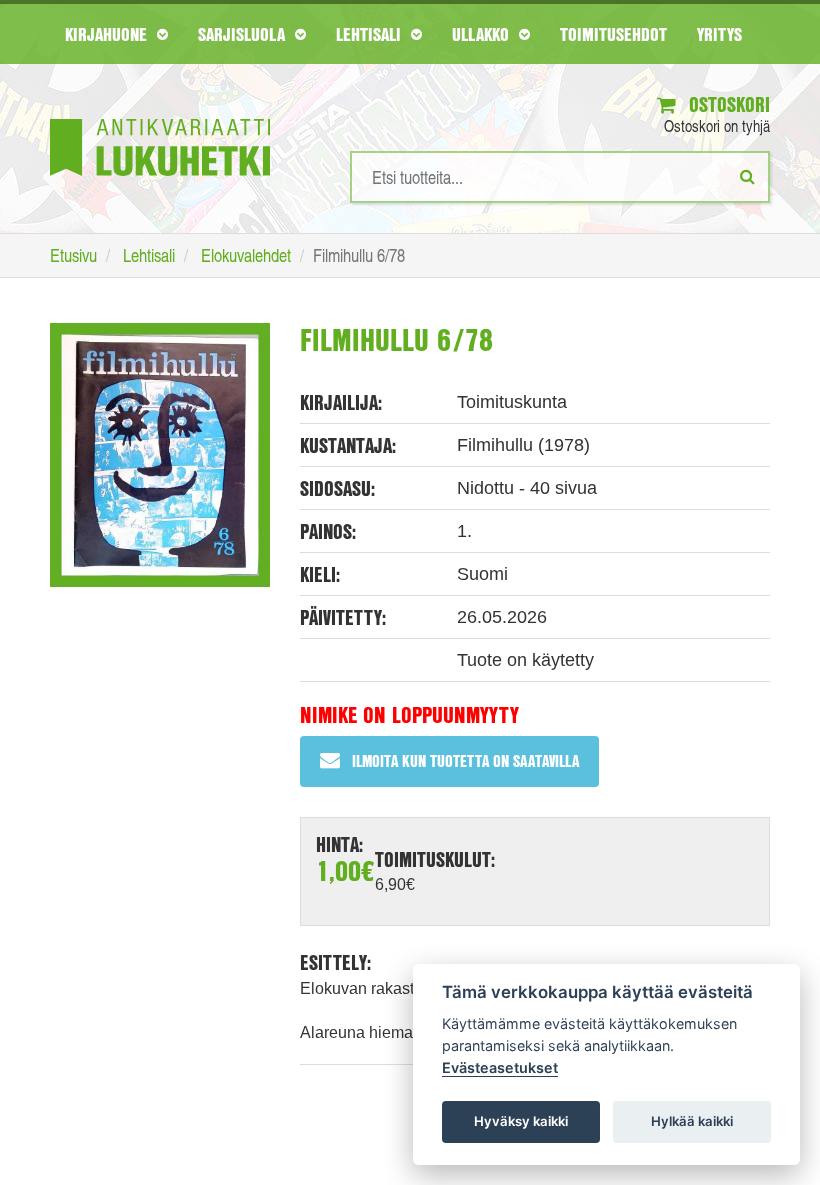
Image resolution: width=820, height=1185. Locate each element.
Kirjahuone (108, 34)
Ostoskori (727, 104)
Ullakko (483, 34)
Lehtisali (371, 34)
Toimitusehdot (613, 34)
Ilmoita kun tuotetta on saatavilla (465, 760)
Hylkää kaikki (692, 1121)
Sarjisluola (244, 34)
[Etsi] (747, 176)
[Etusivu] (160, 117)
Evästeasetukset (500, 1067)
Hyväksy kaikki (521, 1121)
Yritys (719, 34)
